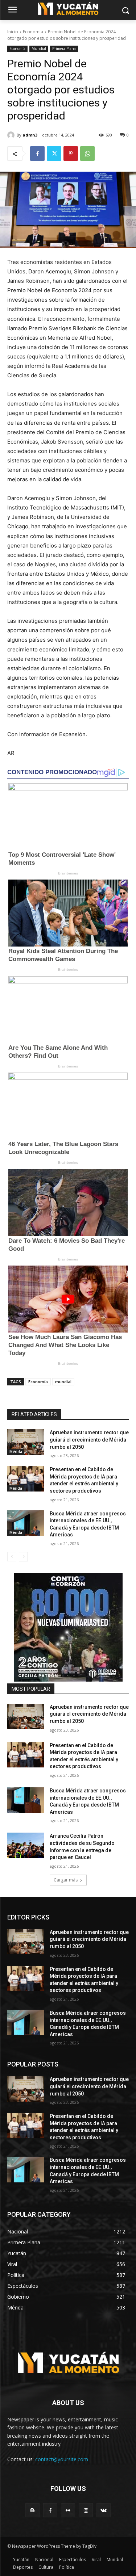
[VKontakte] (104, 2510)
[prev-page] (12, 1557)
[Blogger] (32, 2510)
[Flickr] (68, 2510)
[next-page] (23, 1557)
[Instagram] (86, 2510)
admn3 (30, 135)
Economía (33, 32)
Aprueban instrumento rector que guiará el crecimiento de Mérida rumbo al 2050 (89, 1440)
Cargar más (66, 1880)
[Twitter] (54, 154)
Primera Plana (64, 49)
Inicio (13, 32)
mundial (63, 1382)
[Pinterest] (71, 154)
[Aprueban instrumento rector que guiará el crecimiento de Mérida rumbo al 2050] (26, 1442)
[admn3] (12, 135)
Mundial (39, 49)
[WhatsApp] (87, 154)
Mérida (16, 1452)
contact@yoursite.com (62, 2459)
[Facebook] (37, 154)
